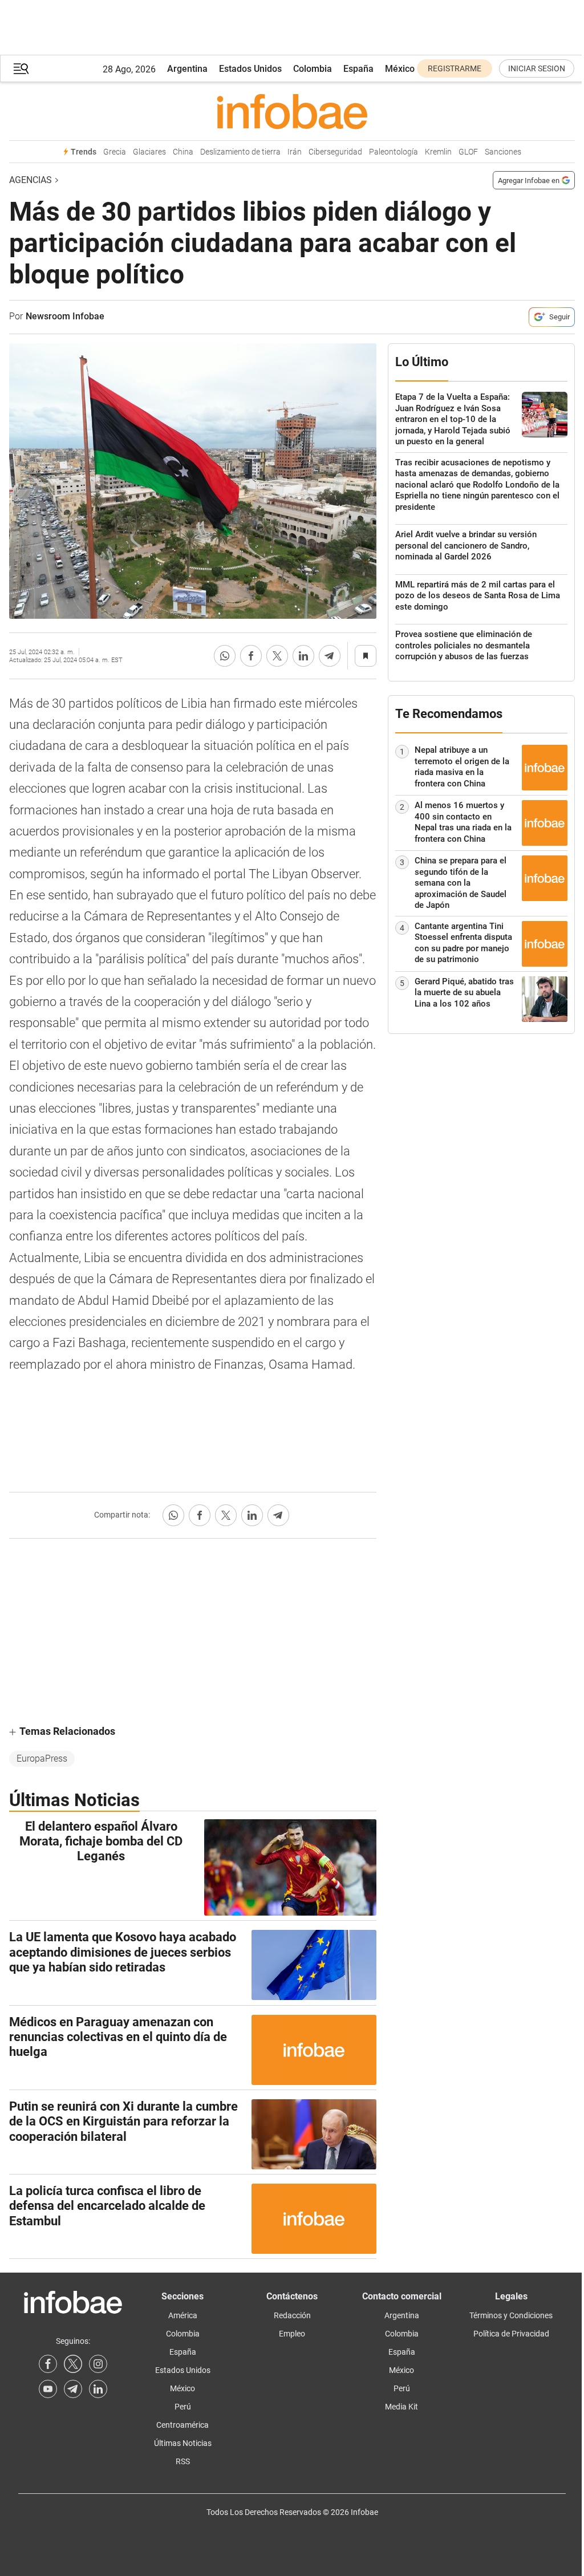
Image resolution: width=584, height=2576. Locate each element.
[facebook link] (48, 2364)
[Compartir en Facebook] (251, 656)
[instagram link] (98, 2364)
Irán (295, 152)
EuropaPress (42, 1758)
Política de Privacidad (511, 2334)
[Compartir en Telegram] (330, 656)
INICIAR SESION (537, 68)
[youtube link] (48, 2389)
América (183, 2315)
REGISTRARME (455, 68)
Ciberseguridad (335, 152)
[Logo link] (292, 111)
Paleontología (394, 152)
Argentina (187, 69)
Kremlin (438, 152)
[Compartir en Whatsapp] (225, 656)
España (358, 69)
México (400, 69)
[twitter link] (73, 2364)
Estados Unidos (250, 69)
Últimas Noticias (183, 2443)
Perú (183, 2407)
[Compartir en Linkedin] (303, 656)
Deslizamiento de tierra (240, 152)
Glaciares (149, 152)
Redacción (292, 2315)
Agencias (31, 180)
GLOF (468, 152)
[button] (21, 69)
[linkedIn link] (98, 2389)
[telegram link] (73, 2389)
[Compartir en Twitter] (277, 656)
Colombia (313, 69)
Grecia (115, 152)
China (183, 152)
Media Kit (401, 2407)
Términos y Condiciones (511, 2315)
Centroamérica (182, 2425)
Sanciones (503, 152)
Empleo (292, 2334)
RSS (183, 2461)
